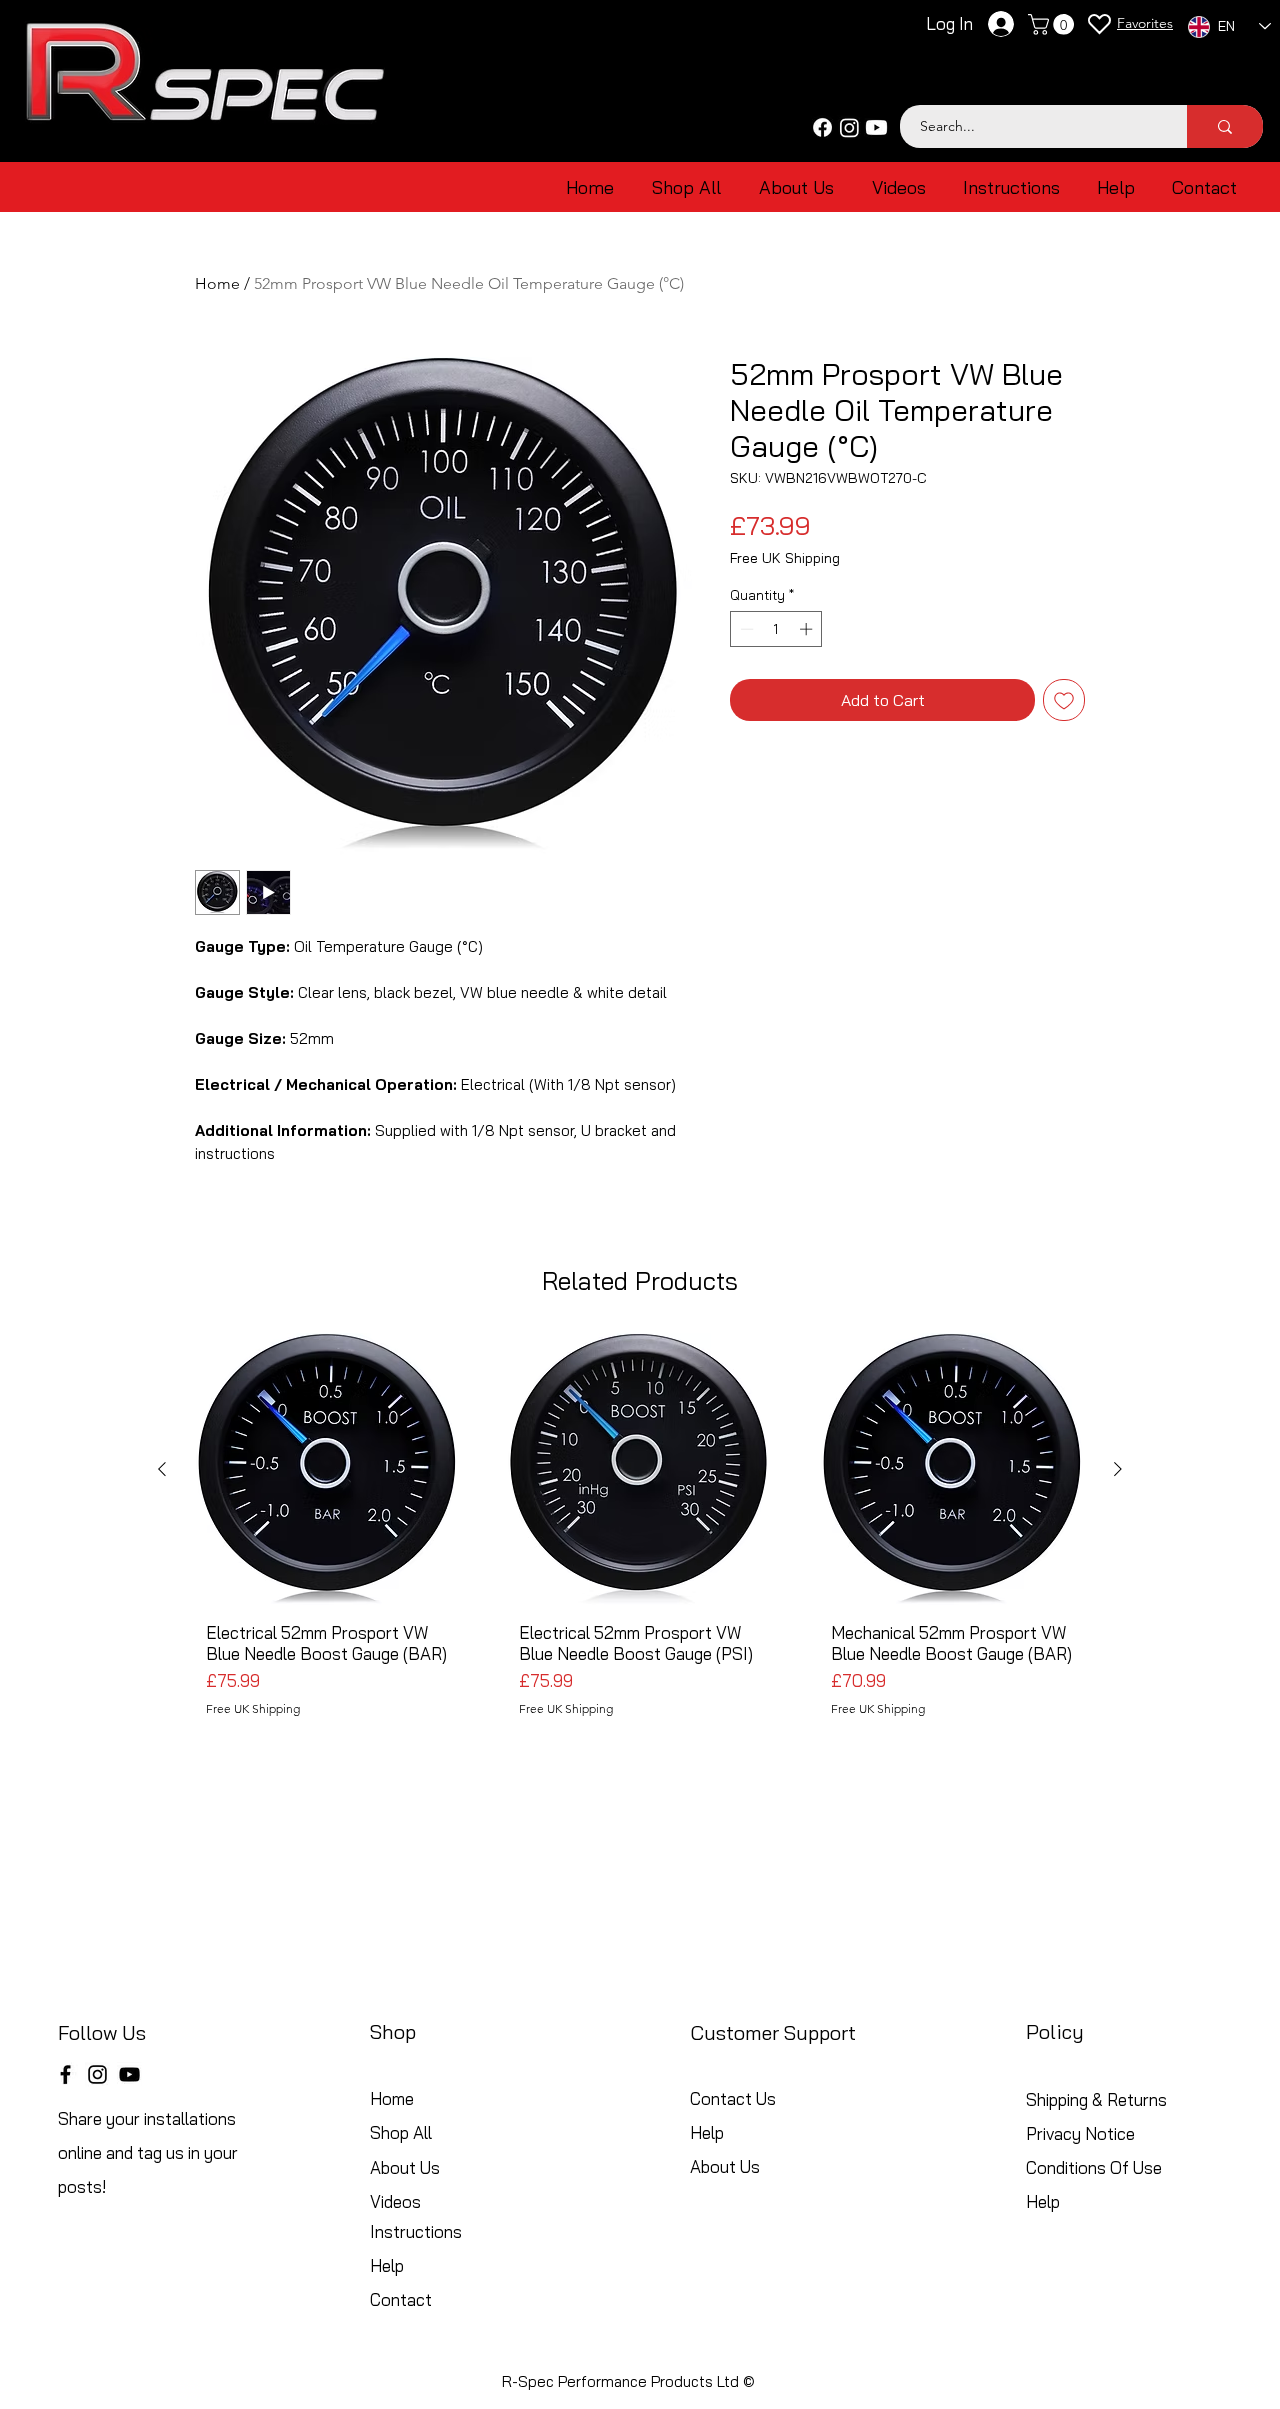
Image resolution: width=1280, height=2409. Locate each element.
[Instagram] (849, 127)
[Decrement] (745, 629)
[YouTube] (129, 2074)
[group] (640, 1554)
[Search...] (1225, 126)
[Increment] (808, 629)
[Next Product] (1118, 1469)
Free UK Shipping (785, 558)
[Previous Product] (162, 1469)
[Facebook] (822, 127)
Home (217, 283)
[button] (1053, 24)
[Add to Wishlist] (1064, 700)
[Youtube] (876, 127)
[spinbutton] (776, 629)
